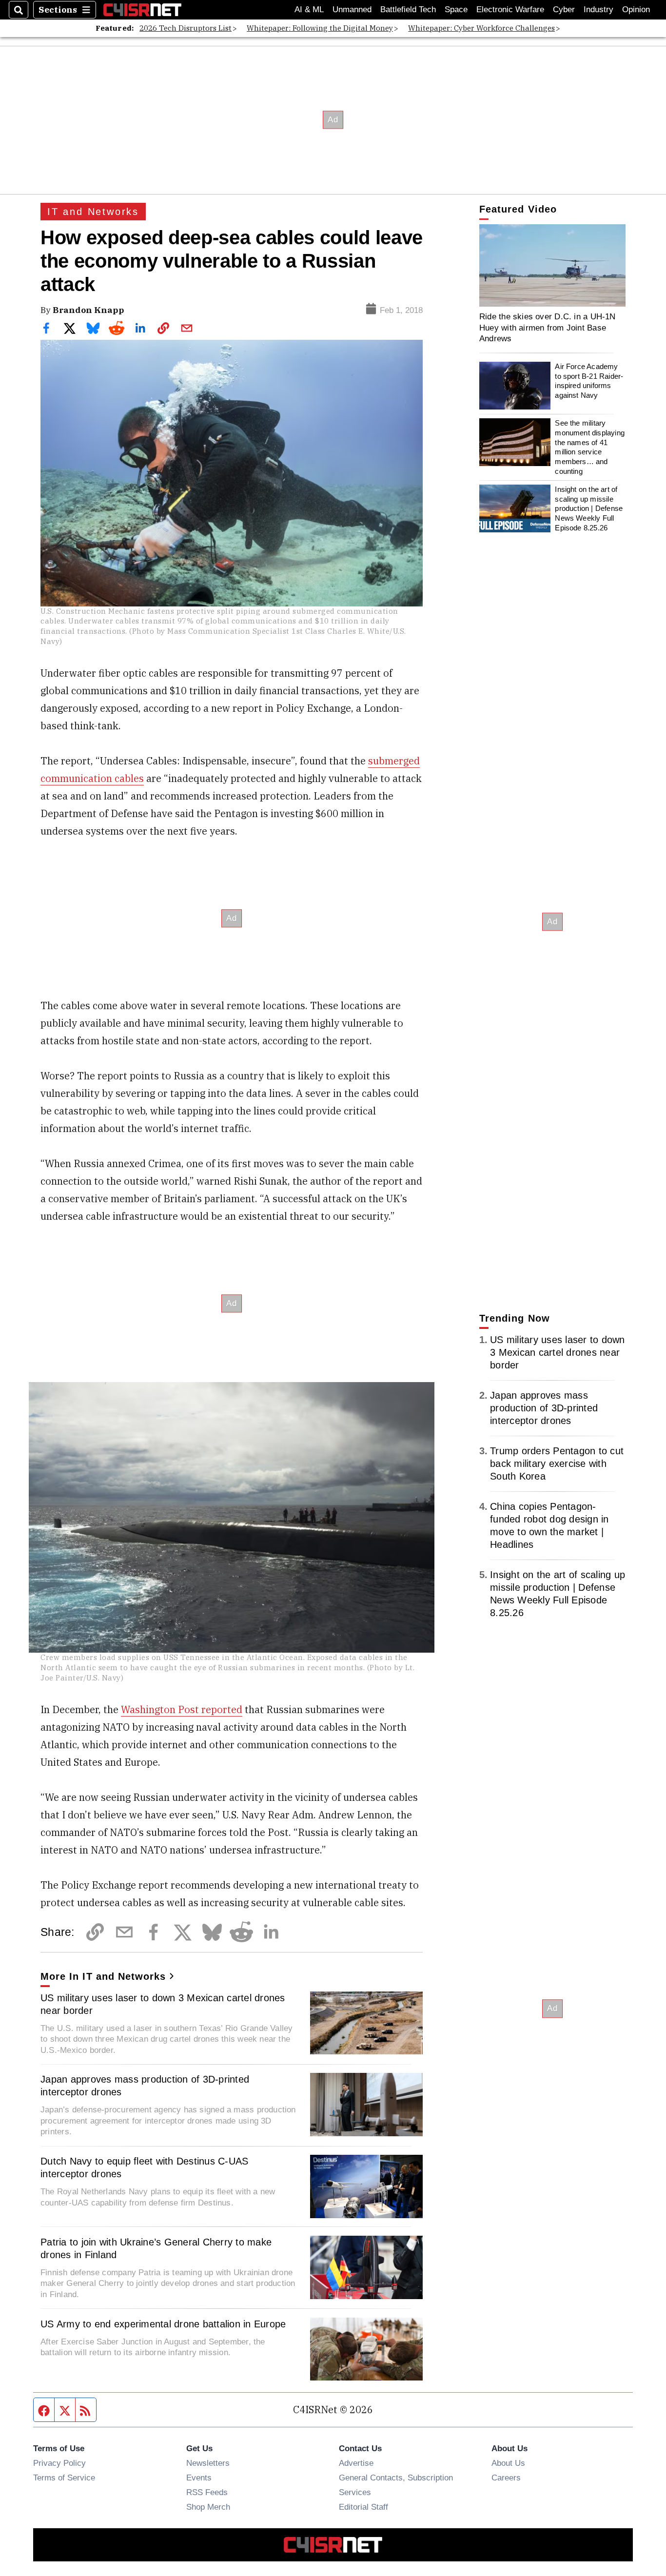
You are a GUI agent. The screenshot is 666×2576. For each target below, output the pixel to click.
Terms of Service (64, 2478)
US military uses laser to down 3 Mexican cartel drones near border (163, 2004)
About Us (508, 2463)
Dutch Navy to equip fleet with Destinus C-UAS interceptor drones (144, 2167)
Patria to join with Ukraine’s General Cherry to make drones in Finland (156, 2248)
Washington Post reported (182, 1709)
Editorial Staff (363, 2507)
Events (199, 2478)
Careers (506, 2478)
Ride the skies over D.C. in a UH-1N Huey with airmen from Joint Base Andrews (548, 327)
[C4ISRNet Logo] (142, 10)
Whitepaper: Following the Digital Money (320, 28)
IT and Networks (93, 212)
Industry (598, 10)
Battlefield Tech (408, 10)
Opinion (636, 10)
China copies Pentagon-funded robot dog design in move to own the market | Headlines (549, 1525)
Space (456, 10)
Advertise (356, 2463)
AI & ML (309, 10)
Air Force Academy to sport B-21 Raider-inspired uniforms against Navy (589, 381)
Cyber (564, 10)
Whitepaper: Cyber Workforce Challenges (481, 28)
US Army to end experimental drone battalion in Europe (163, 2324)
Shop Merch (208, 2507)
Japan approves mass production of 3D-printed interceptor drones (145, 2086)
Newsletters (208, 2463)
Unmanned (352, 10)
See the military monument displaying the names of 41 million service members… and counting (590, 447)
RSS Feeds (207, 2492)
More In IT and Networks (103, 1976)
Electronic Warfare (510, 10)
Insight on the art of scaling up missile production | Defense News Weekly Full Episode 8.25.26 (589, 508)
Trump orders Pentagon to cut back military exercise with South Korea (557, 1464)
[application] (552, 265)
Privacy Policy (59, 2463)
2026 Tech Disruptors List (186, 28)
